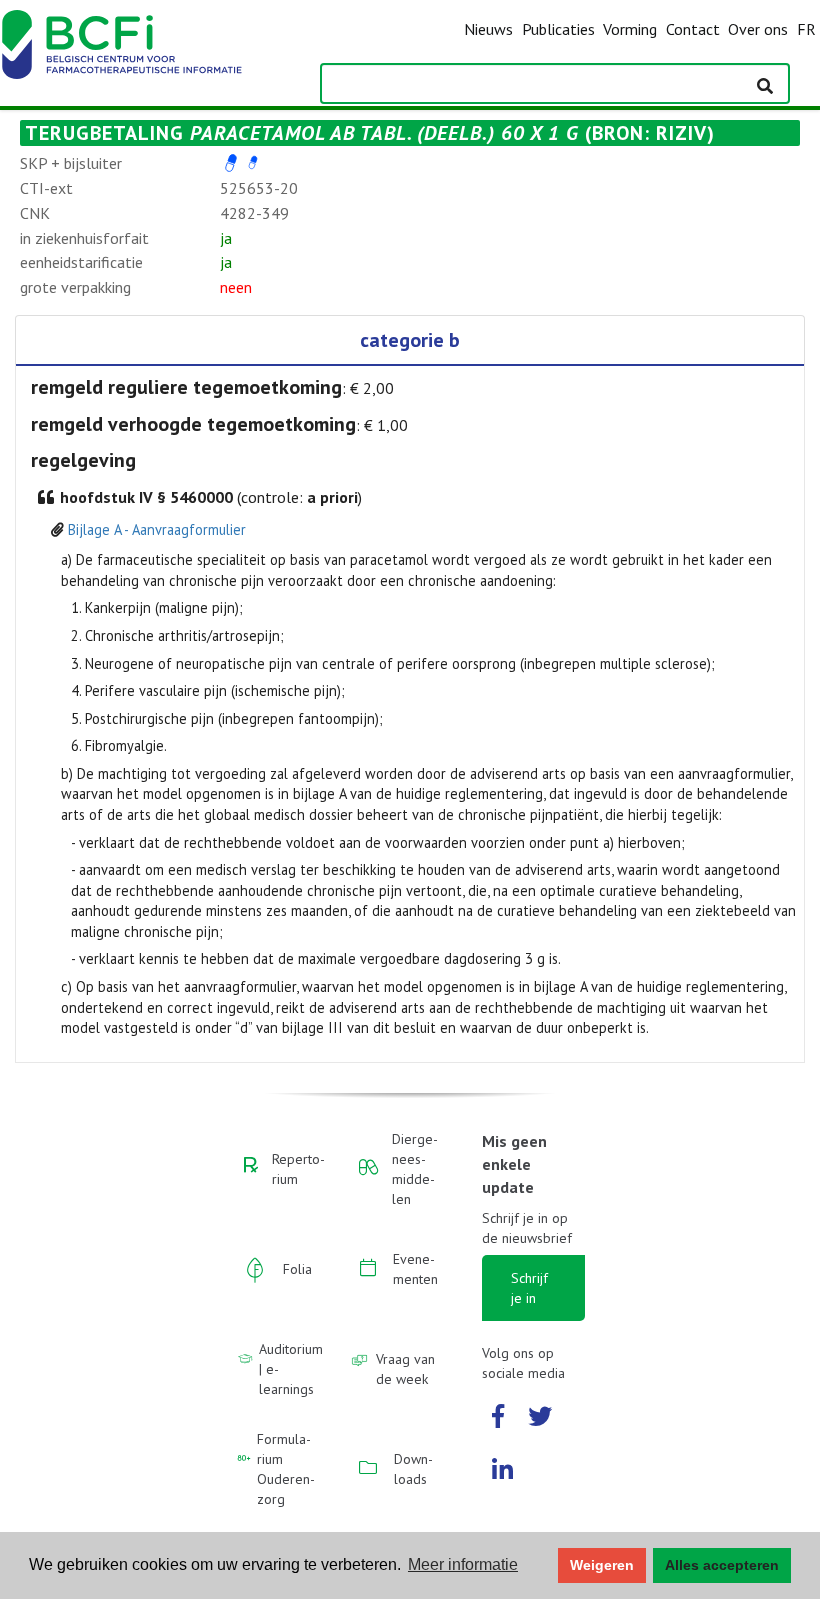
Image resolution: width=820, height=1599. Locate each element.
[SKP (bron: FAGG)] (231, 163)
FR (806, 29)
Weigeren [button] (602, 1565)
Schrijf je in (529, 1288)
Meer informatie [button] (463, 1564)
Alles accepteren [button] (722, 1565)
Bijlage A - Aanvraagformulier (157, 529)
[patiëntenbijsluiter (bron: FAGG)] (253, 163)
